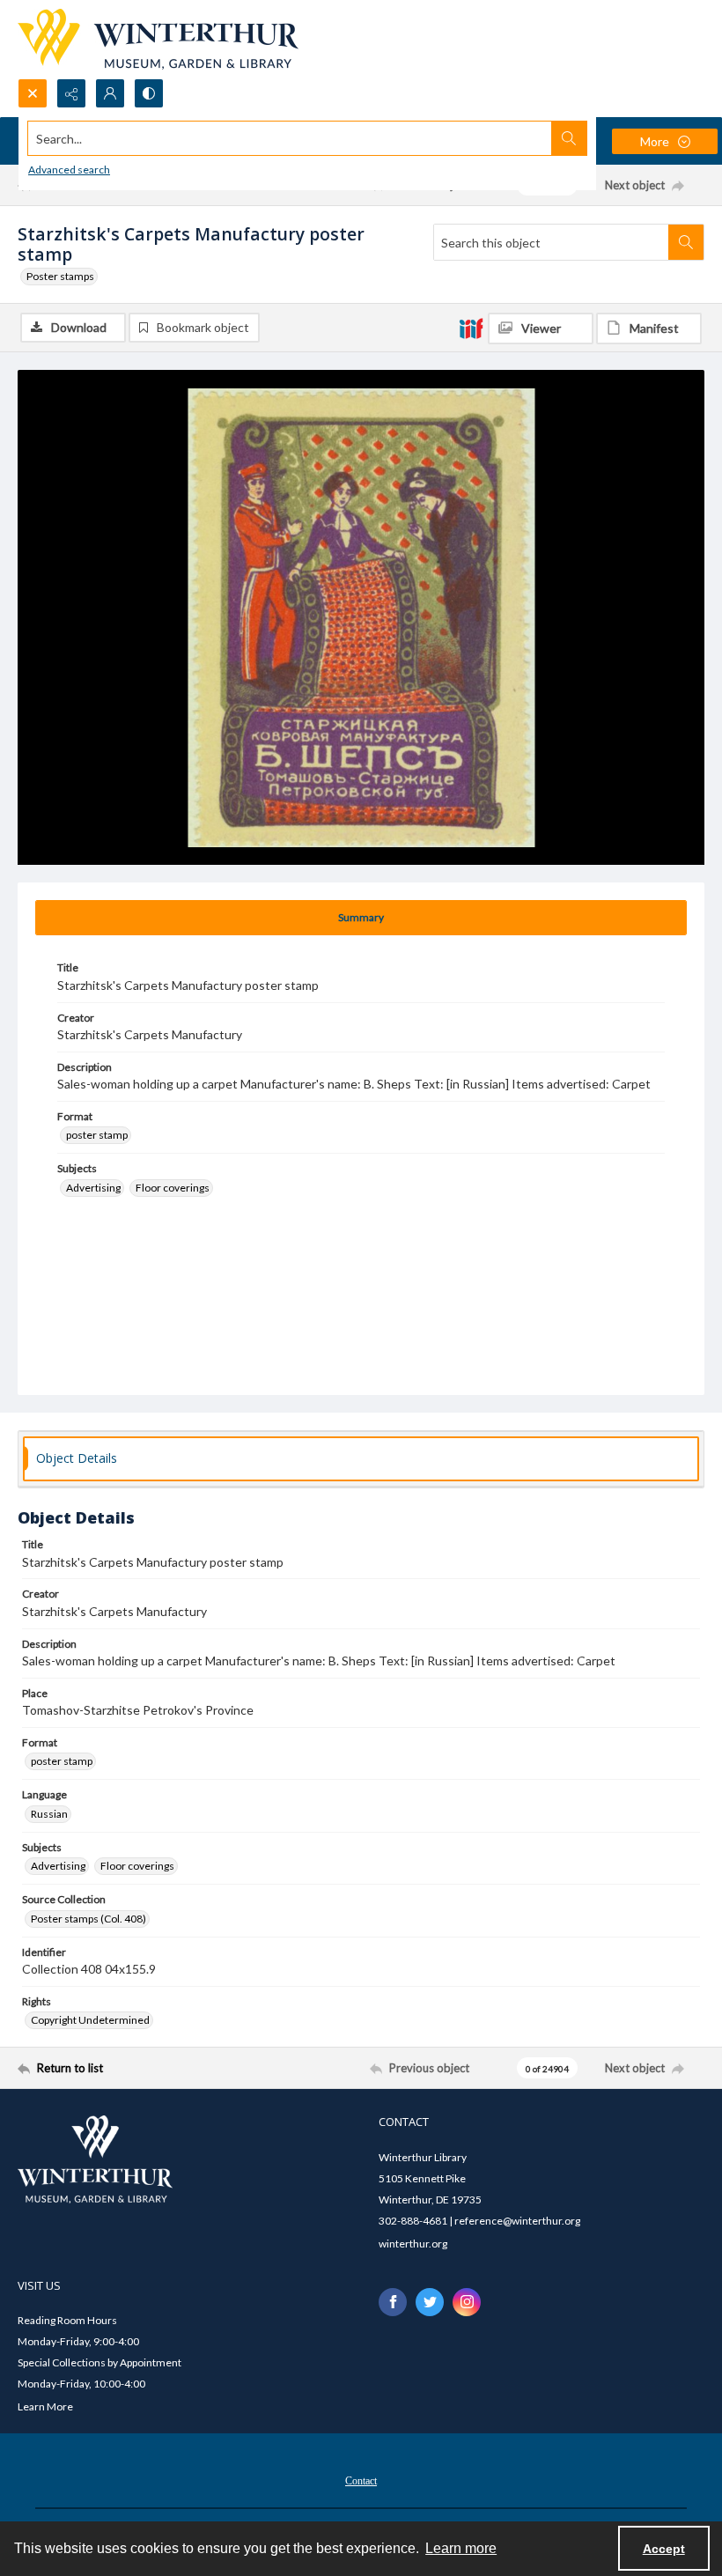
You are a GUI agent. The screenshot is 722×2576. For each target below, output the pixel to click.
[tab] (361, 918)
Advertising (93, 1188)
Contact (361, 2481)
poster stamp (97, 1135)
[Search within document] (686, 242)
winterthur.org (413, 2244)
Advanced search (69, 170)
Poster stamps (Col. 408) (88, 1919)
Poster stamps (60, 276)
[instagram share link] (467, 2302)
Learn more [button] (461, 2548)
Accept (664, 2549)
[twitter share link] (430, 2302)
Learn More (45, 2406)
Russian (49, 1814)
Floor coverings (173, 1188)
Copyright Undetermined (90, 2020)
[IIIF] (471, 328)
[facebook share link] (393, 2302)
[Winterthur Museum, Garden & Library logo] (158, 39)
